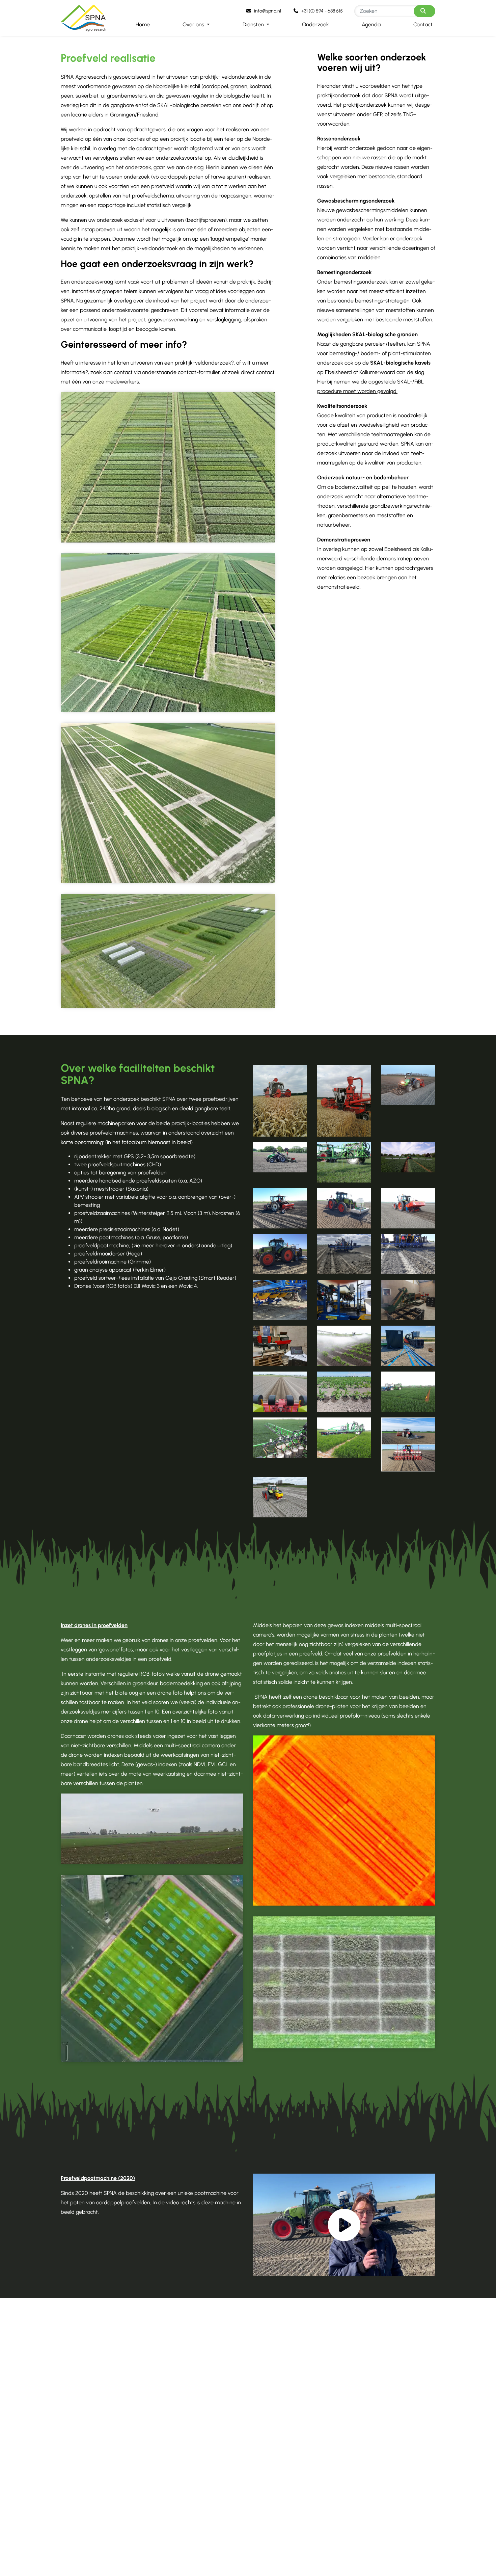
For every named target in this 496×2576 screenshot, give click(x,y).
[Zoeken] (424, 11)
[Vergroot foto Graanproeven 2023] (168, 633)
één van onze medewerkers (105, 382)
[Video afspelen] (344, 2225)
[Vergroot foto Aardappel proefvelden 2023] (168, 803)
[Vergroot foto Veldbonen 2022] (168, 951)
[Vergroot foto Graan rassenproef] (168, 467)
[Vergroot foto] (280, 1101)
